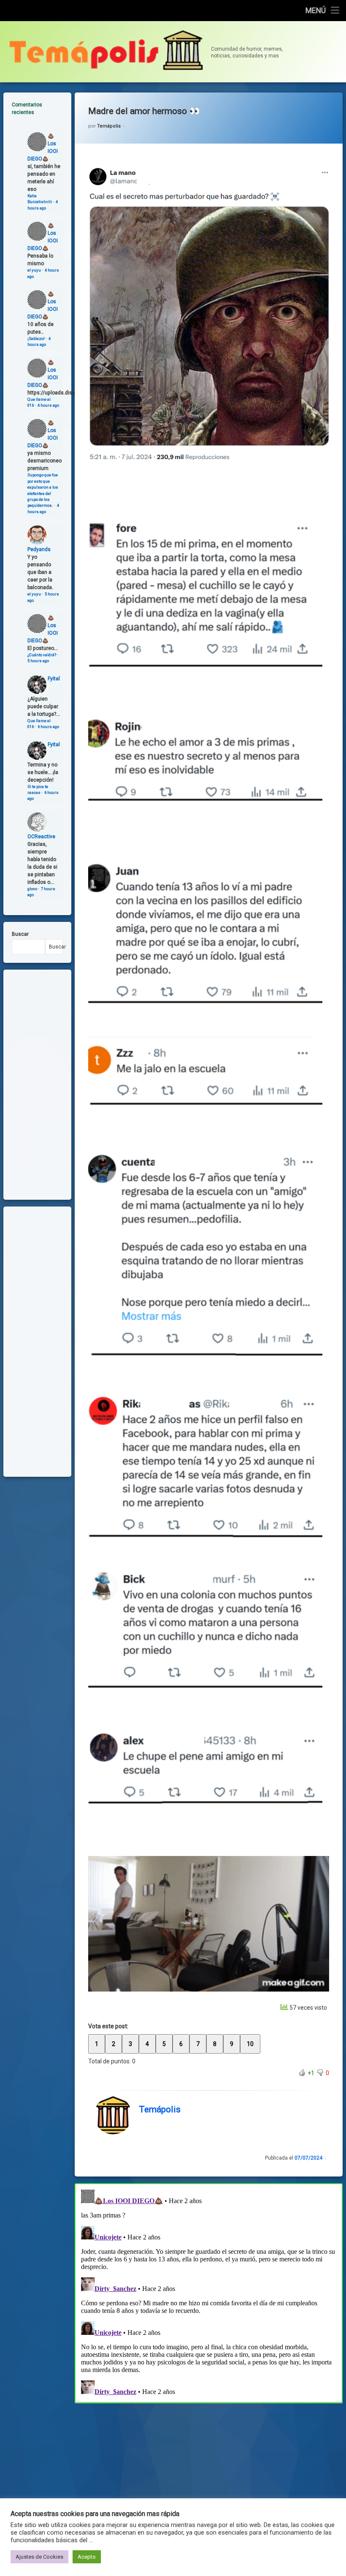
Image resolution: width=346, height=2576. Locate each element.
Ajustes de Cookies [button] (39, 2557)
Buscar (20, 934)
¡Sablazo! (36, 338)
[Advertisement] (209, 2465)
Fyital (54, 679)
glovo (32, 889)
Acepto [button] (87, 2557)
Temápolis (109, 126)
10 (250, 2044)
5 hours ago (38, 661)
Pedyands (39, 549)
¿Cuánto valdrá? (42, 655)
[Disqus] (209, 2292)
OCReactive (41, 837)
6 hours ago (48, 727)
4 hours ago (48, 405)
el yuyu (34, 270)
